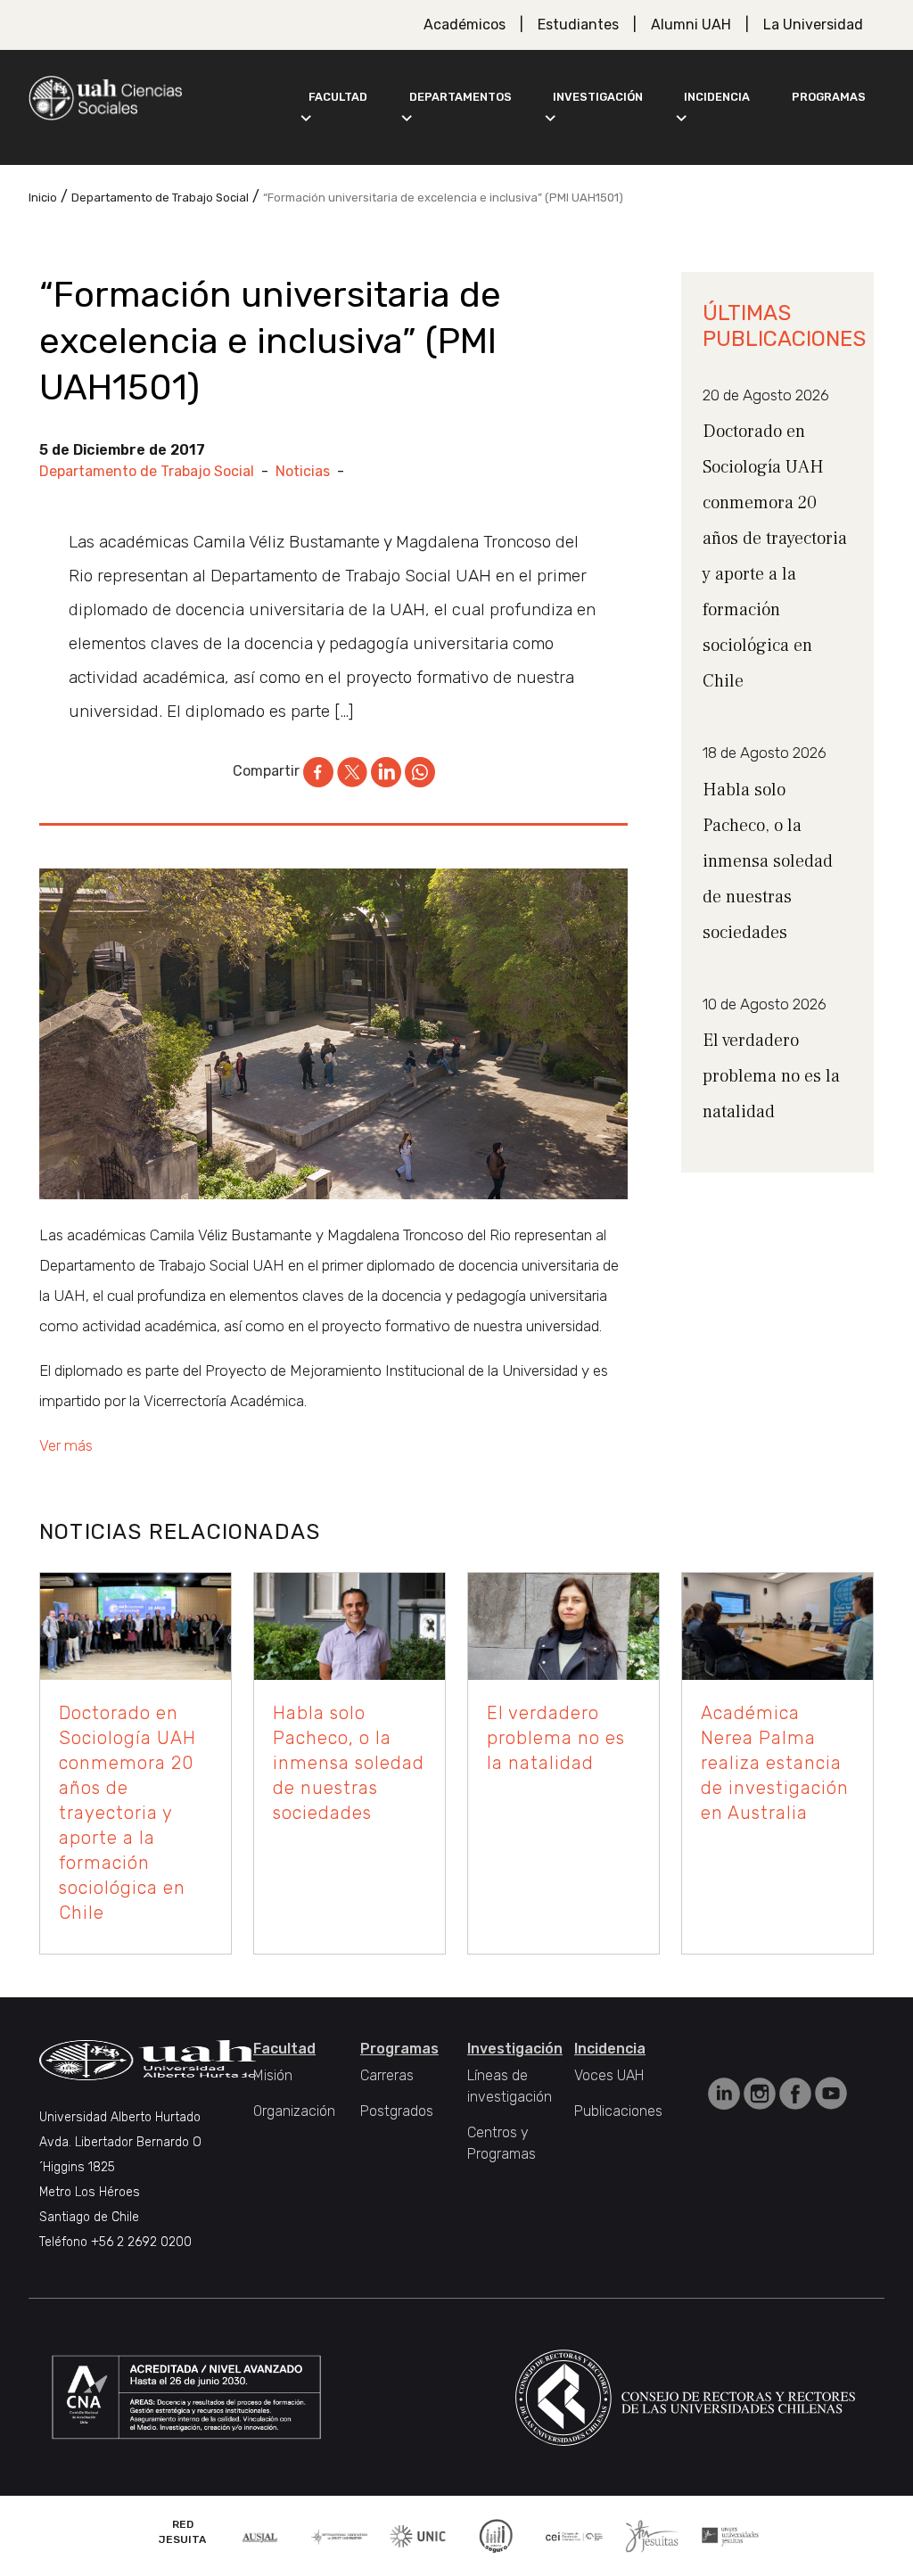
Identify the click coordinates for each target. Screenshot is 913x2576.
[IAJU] (340, 2535)
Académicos (465, 25)
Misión (273, 2075)
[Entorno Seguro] (496, 2535)
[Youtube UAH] (831, 2092)
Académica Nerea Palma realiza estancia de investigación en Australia (775, 1763)
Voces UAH (609, 2075)
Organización (294, 2111)
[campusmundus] (574, 2535)
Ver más (66, 1445)
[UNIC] (418, 2535)
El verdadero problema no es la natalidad (771, 1076)
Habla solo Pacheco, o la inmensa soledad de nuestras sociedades (768, 861)
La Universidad (813, 25)
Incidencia (717, 97)
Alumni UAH (691, 25)
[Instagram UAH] (761, 2092)
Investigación (598, 97)
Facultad (338, 97)
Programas (829, 97)
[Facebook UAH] (797, 2092)
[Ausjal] (261, 2535)
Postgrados (397, 2111)
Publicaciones (618, 2111)
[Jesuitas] (652, 2535)
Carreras (387, 2075)
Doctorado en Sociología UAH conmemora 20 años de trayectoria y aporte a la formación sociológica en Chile (127, 1813)
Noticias (303, 471)
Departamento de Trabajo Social (147, 471)
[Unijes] (730, 2535)
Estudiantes (578, 25)
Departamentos (461, 97)
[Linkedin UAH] (726, 2092)
